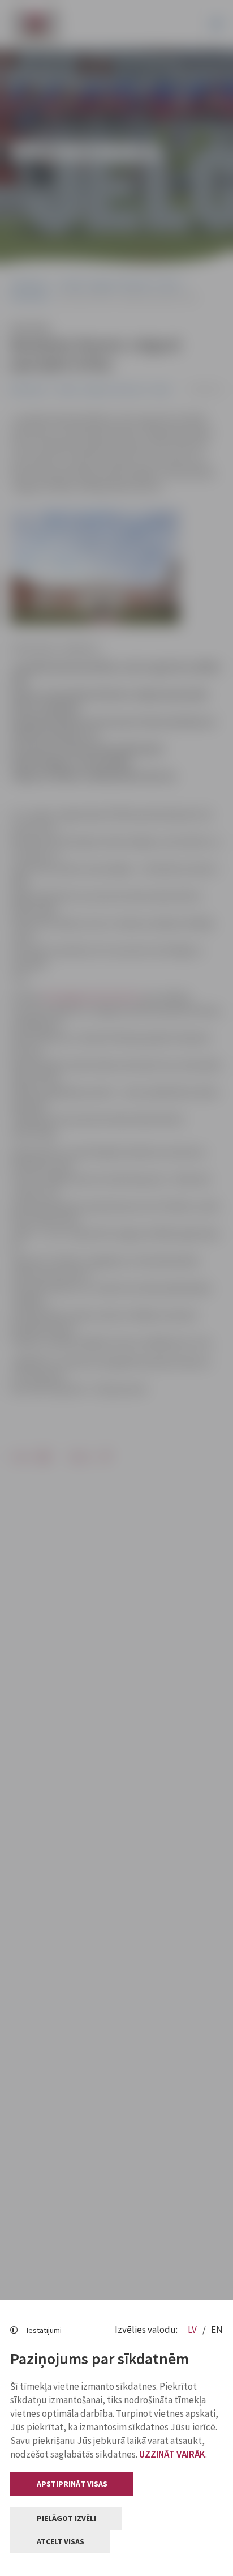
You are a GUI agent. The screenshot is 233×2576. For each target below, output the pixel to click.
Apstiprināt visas (72, 2484)
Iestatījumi (44, 2330)
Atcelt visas (61, 2541)
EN (217, 2330)
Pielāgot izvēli (66, 2518)
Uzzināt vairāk (172, 2454)
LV (193, 2330)
